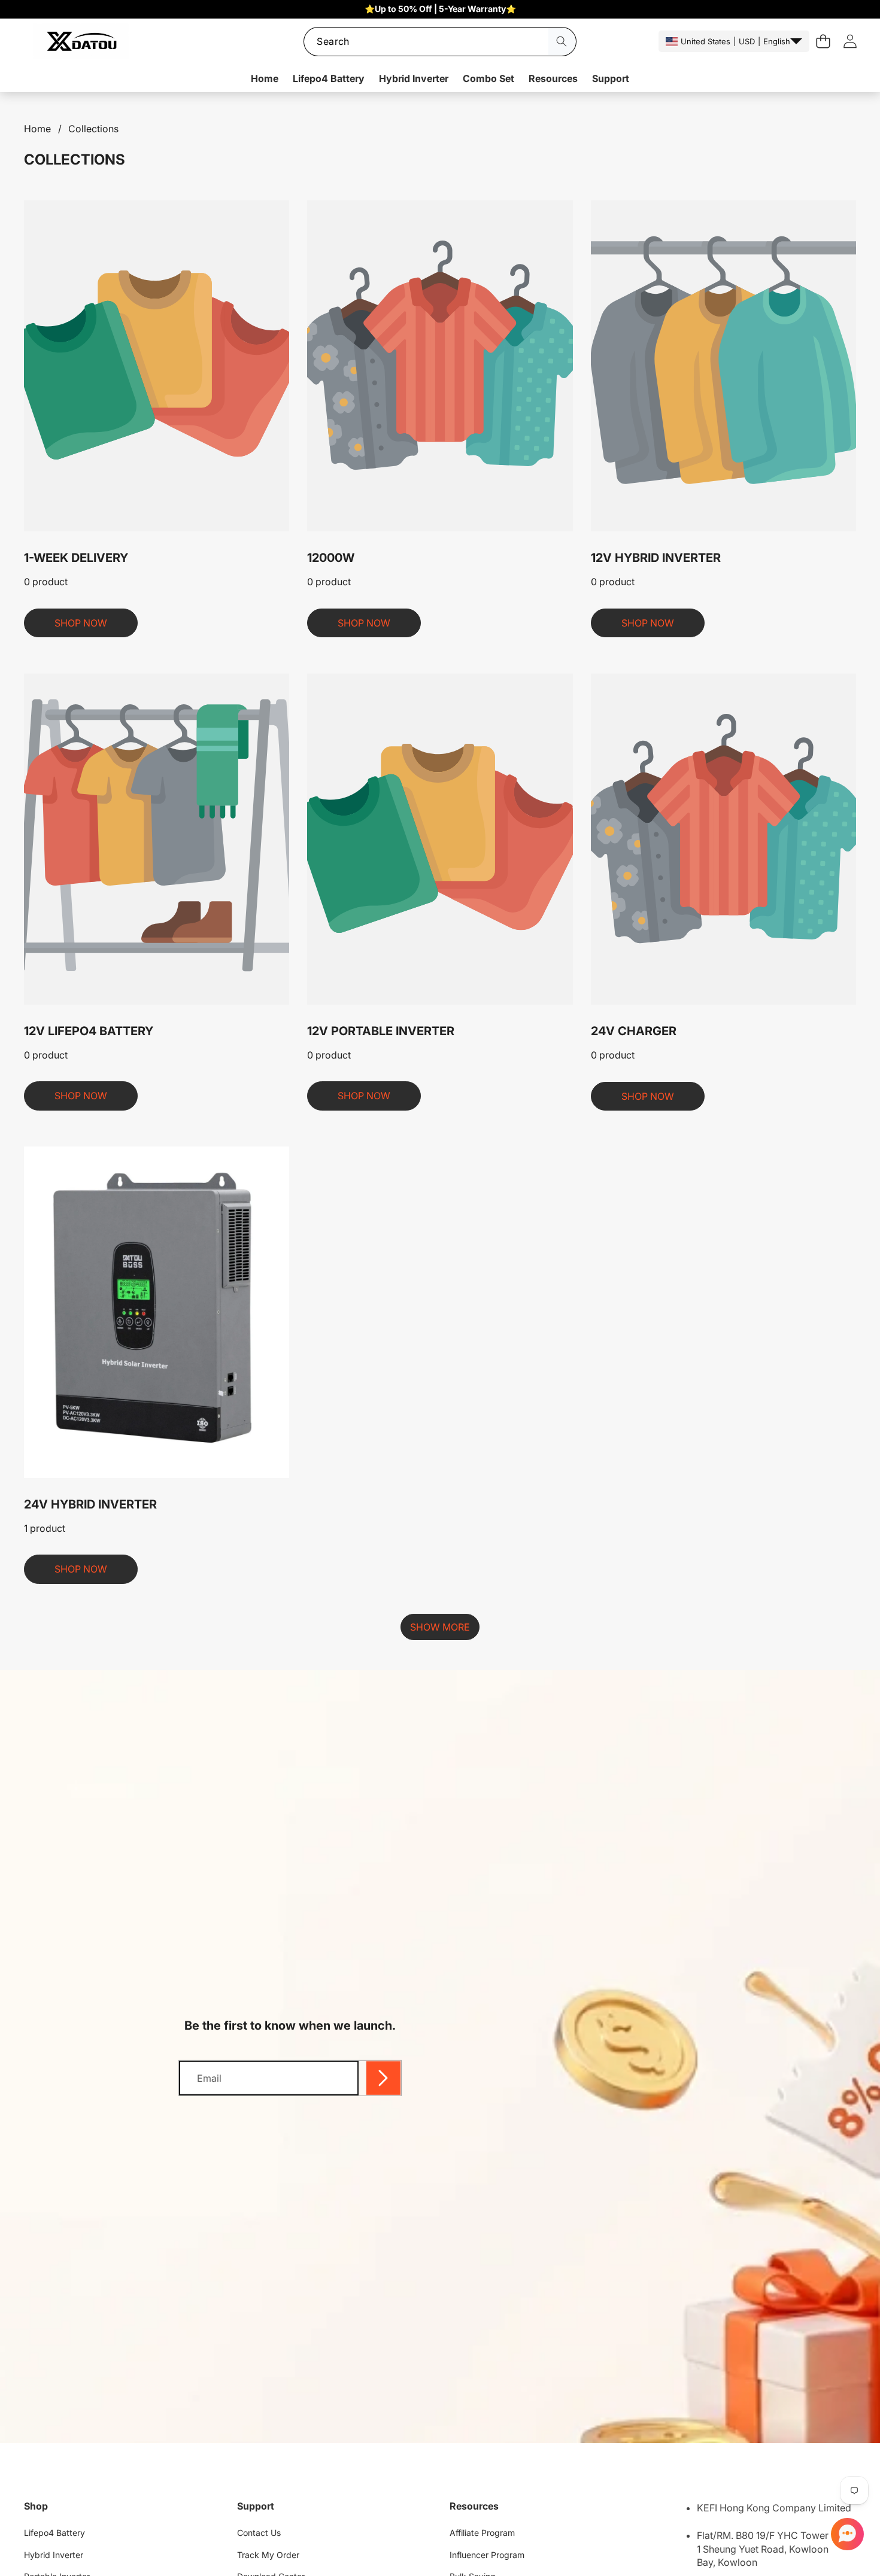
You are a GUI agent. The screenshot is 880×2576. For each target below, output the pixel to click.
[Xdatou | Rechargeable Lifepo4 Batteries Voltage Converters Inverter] (81, 42)
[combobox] (440, 42)
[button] (846, 2534)
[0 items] (823, 42)
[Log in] (850, 42)
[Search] (562, 42)
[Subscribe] (383, 2078)
